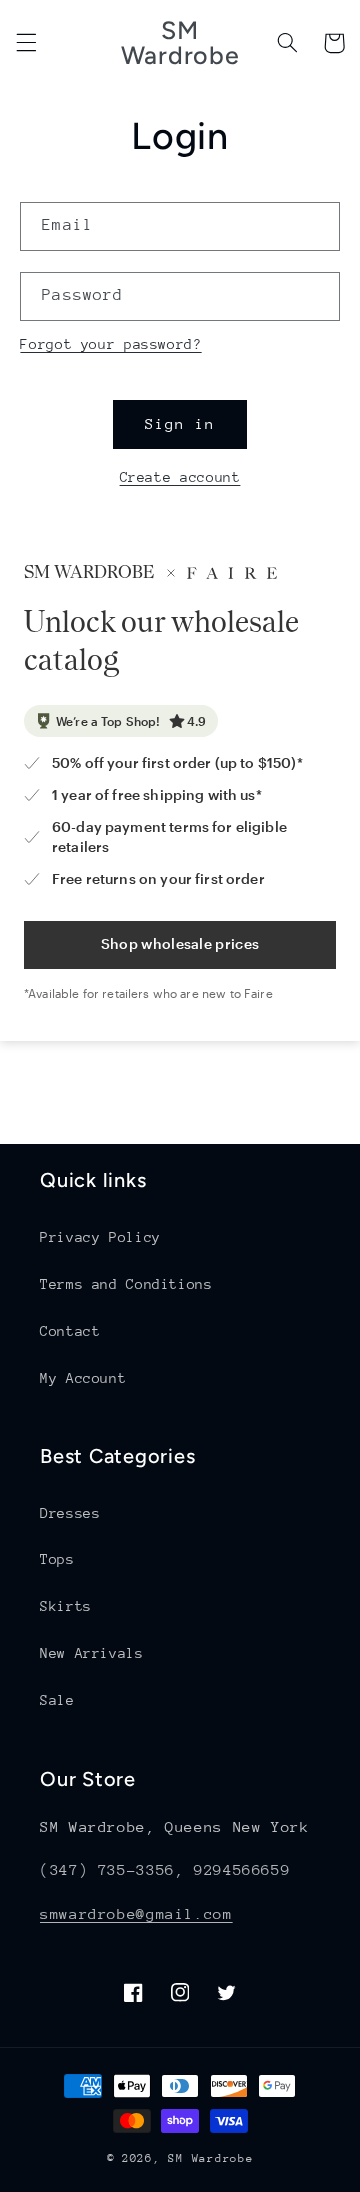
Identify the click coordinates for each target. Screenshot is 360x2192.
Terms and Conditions (126, 1284)
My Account (83, 1378)
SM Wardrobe (210, 2158)
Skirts (66, 1606)
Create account (180, 477)
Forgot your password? (110, 344)
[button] (26, 43)
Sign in (180, 423)
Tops (57, 1559)
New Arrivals (92, 1653)
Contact (70, 1331)
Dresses (70, 1513)
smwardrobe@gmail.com (136, 1913)
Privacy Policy (100, 1237)
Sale (57, 1700)
